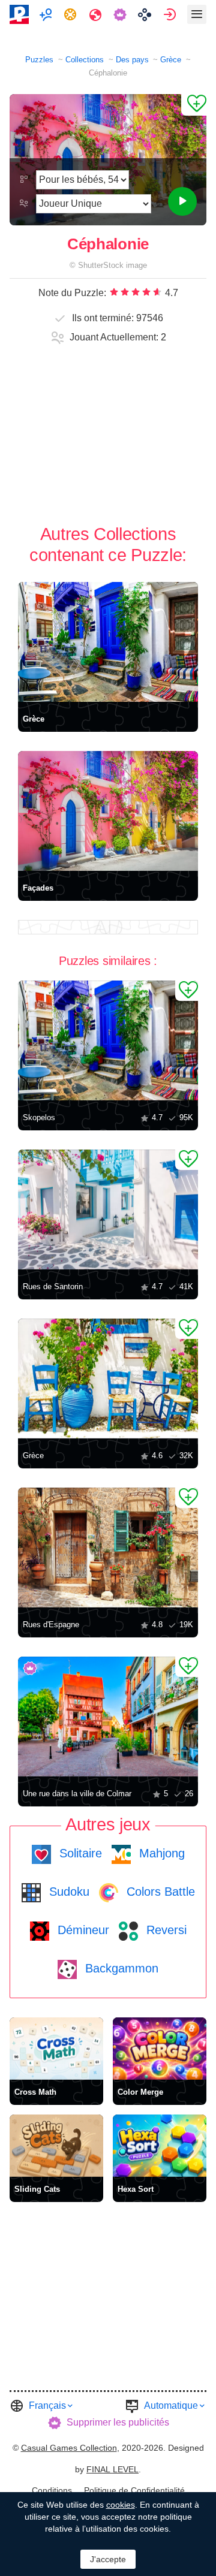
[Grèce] (108, 642)
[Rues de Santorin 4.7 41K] (108, 1209)
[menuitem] (47, 14)
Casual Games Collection (69, 2448)
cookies (121, 2505)
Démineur (82, 1930)
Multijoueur (47, 14)
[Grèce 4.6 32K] (108, 1379)
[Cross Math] (56, 2049)
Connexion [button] (171, 14)
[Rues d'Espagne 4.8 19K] (108, 1548)
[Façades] (108, 811)
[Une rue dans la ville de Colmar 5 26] (108, 1717)
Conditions (52, 2490)
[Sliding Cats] (56, 2146)
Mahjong (160, 1853)
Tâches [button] (72, 14)
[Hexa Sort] (160, 2146)
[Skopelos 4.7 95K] (108, 1040)
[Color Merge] (160, 2049)
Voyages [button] (97, 14)
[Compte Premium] (121, 14)
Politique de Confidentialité (134, 2490)
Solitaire (79, 1853)
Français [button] (47, 2405)
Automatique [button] (171, 2405)
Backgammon (120, 1968)
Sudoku (67, 1892)
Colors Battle (159, 1892)
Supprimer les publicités (118, 2422)
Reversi (165, 1930)
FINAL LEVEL (112, 2469)
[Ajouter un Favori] (194, 105)
